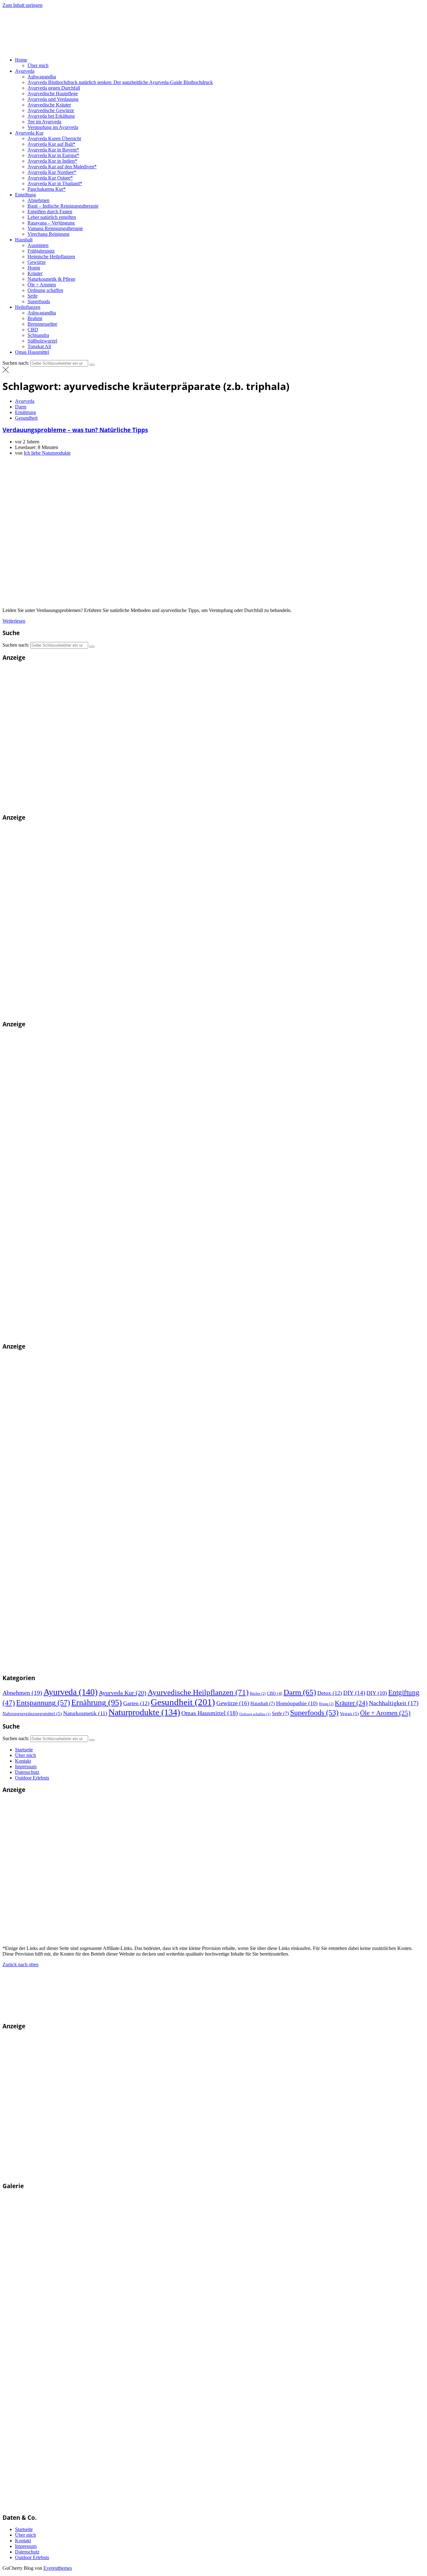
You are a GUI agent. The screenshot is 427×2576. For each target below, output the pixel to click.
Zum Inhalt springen (23, 5)
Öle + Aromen (42, 285)
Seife (33, 296)
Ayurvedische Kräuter (49, 105)
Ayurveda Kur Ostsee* (50, 178)
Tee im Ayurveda (44, 122)
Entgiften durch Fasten (50, 212)
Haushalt (24, 240)
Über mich (38, 65)
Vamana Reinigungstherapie (55, 228)
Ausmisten (38, 245)
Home (21, 60)
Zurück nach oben (20, 1964)
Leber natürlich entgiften (52, 217)
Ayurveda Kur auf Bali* (51, 144)
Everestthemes (58, 2568)
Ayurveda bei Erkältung (51, 116)
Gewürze (37, 262)
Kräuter (35, 273)
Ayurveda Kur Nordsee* (52, 172)
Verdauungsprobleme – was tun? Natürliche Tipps (75, 430)
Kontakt (23, 1761)
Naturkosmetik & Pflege (51, 279)
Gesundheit (26, 418)
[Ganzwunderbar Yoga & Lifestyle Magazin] (135, 1666)
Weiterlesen (14, 621)
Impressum (26, 1767)
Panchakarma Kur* (47, 189)
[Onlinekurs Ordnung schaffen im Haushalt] (96, 1012)
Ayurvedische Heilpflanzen (198, 1692)
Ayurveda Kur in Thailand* (55, 183)
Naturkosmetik (85, 1713)
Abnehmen (38, 200)
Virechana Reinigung (48, 234)
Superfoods (39, 301)
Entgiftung (25, 195)
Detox (330, 1693)
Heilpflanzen (28, 307)
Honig (34, 268)
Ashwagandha (42, 77)
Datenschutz (27, 1772)
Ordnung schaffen (45, 290)
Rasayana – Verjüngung (51, 223)
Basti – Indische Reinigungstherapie (63, 206)
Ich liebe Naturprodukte (47, 453)
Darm (21, 407)
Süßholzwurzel (42, 341)
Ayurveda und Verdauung (53, 99)
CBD (33, 330)
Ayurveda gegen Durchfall (54, 88)
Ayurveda (25, 71)
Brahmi (35, 318)
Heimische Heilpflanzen (51, 257)
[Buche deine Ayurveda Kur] (96, 805)
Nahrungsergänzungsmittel (32, 1714)
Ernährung (25, 412)
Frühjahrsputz (41, 251)
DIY (354, 1693)
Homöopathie (297, 1703)
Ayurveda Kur (29, 133)
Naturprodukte (144, 1712)
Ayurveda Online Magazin (156, 49)
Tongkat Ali (39, 346)
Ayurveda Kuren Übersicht (54, 138)
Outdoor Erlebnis (32, 1778)
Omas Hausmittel (32, 352)
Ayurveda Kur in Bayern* (53, 150)
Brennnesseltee (42, 324)
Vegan (349, 1714)
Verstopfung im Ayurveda (53, 127)
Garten (136, 1703)
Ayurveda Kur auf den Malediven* (62, 167)
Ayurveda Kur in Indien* (52, 161)
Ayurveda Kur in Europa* (53, 155)
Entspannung (43, 1703)
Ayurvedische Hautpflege (53, 94)
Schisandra (38, 335)
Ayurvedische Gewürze (51, 110)
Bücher (258, 1694)
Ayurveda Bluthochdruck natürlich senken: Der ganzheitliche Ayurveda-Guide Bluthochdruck (120, 82)
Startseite (24, 1750)
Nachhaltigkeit (394, 1703)
